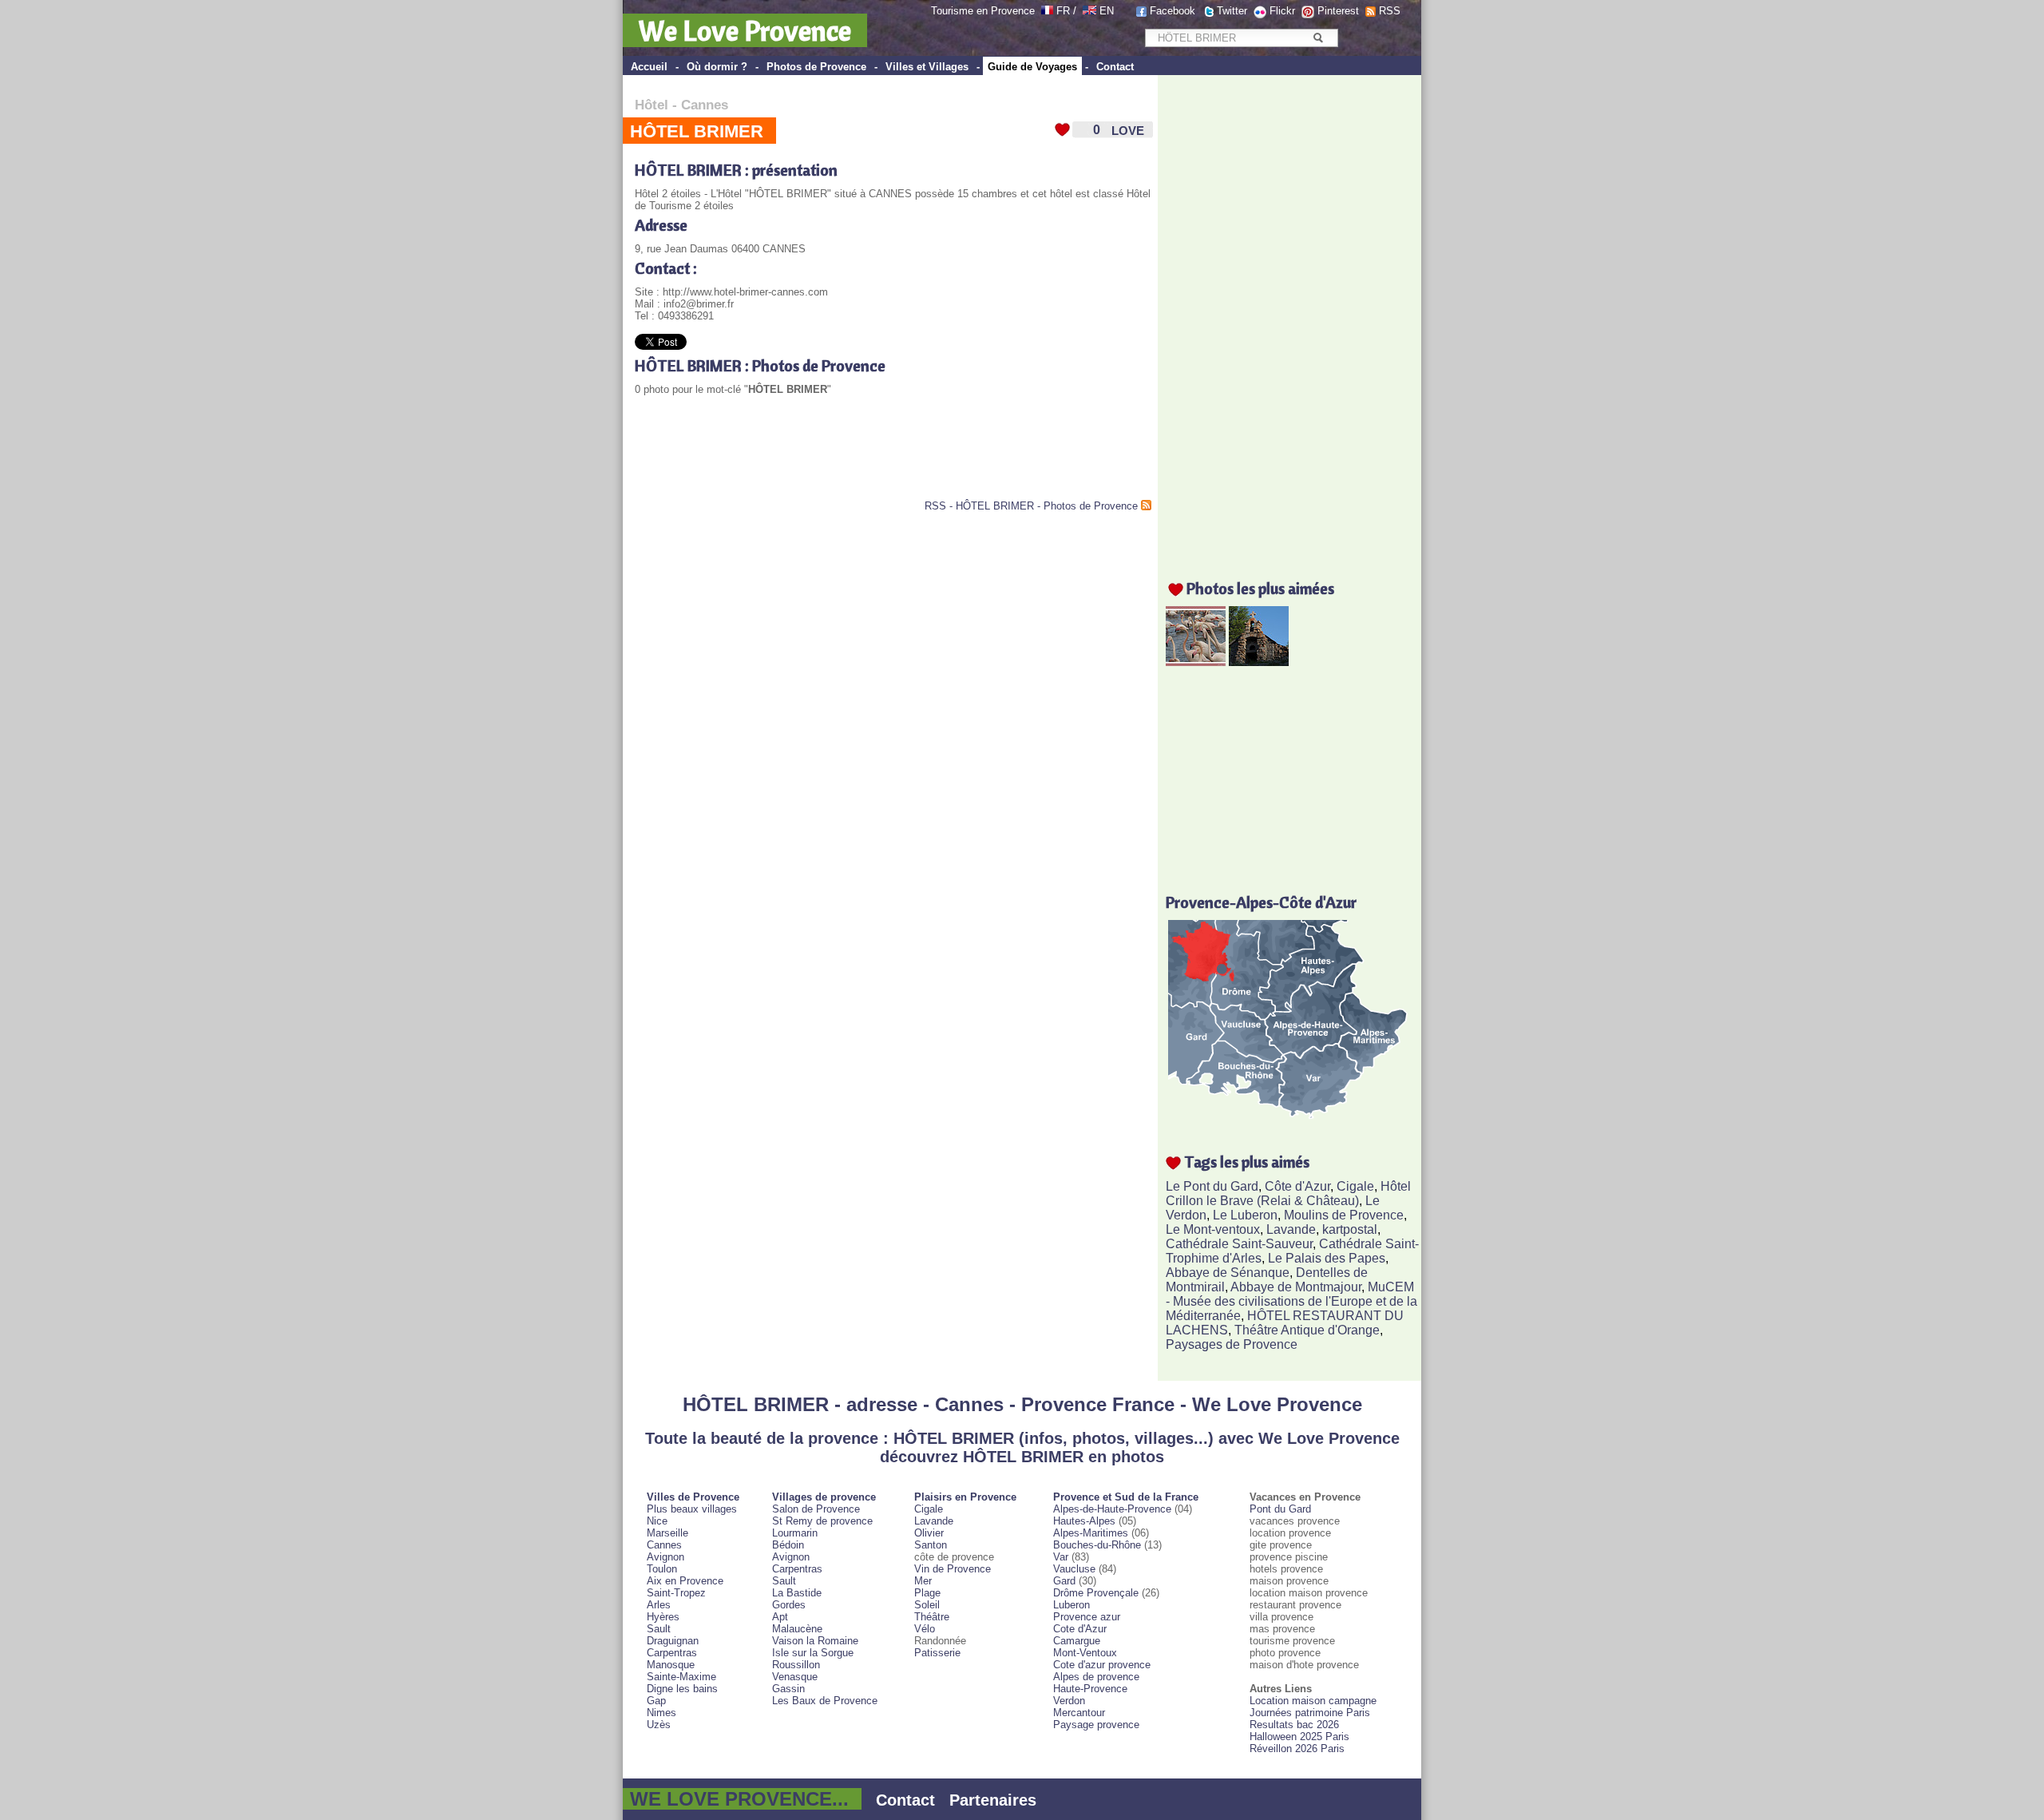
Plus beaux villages (692, 1509)
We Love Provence (745, 30)
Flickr (1282, 11)
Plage (927, 1593)
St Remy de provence (822, 1521)
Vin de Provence (953, 1569)
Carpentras (672, 1653)
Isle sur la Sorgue (813, 1653)
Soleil (927, 1605)
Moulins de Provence (1344, 1215)
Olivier (929, 1533)
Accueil (649, 67)
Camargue (1077, 1641)
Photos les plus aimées (1260, 588)
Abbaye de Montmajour (1296, 1287)
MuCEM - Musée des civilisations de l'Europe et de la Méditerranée (1291, 1301)
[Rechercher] (1318, 38)
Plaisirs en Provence (965, 1497)
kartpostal (1350, 1229)
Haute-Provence (1090, 1689)
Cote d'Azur (1080, 1629)
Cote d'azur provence (1102, 1665)
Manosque (671, 1665)
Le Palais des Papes (1327, 1258)
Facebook (1173, 11)
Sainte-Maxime (681, 1677)
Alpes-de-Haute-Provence (1112, 1509)
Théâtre (932, 1617)
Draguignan (673, 1641)
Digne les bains (682, 1689)
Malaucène (797, 1629)
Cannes (705, 105)
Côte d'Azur (1297, 1186)
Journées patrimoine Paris (1310, 1713)
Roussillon (796, 1665)
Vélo (925, 1629)
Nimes (662, 1713)
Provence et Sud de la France (1126, 1497)
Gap (656, 1701)
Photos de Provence (816, 67)
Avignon (665, 1557)
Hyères (663, 1617)
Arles (659, 1605)
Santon (931, 1545)
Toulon (662, 1569)
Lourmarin (795, 1533)
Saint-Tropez (676, 1593)
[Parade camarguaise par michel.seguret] (1196, 662)
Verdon (1069, 1701)
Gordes (789, 1605)
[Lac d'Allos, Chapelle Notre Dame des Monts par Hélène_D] (1259, 662)
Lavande (1291, 1229)
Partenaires (993, 1800)
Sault (659, 1629)
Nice (657, 1521)
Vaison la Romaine (815, 1641)
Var (1061, 1557)
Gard (1064, 1581)
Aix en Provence (685, 1581)
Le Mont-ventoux (1213, 1229)
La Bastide (797, 1593)
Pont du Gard (1280, 1509)
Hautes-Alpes (1084, 1521)
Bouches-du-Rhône (1097, 1545)
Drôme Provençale (1096, 1593)
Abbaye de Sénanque (1228, 1273)
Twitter (1232, 11)
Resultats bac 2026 (1294, 1725)
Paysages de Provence (1232, 1344)
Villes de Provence (693, 1497)
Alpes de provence (1096, 1677)
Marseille (667, 1533)
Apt (780, 1617)
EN (1107, 11)
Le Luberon (1245, 1215)
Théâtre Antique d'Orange (1307, 1330)
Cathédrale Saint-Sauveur (1239, 1244)
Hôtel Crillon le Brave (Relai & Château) (1288, 1194)
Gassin (788, 1689)
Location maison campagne (1313, 1701)
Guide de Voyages (1032, 67)
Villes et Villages (927, 67)
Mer (923, 1581)
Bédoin (788, 1545)
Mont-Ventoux (1085, 1653)
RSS (1390, 11)
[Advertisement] (822, 460)
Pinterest (1338, 11)
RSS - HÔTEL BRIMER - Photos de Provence (1031, 506)
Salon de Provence (816, 1509)
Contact (1115, 67)
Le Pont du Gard (1212, 1186)
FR (1063, 11)
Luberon (1072, 1605)
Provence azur (1087, 1617)
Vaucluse (1074, 1569)
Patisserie (937, 1653)
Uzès (659, 1725)
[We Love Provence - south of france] (1089, 11)
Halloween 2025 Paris (1299, 1737)
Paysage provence (1096, 1725)
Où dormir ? (717, 67)
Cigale (1355, 1186)
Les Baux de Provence (825, 1701)
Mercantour (1079, 1713)
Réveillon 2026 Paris (1297, 1749)
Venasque (795, 1677)
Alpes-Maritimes (1091, 1533)
